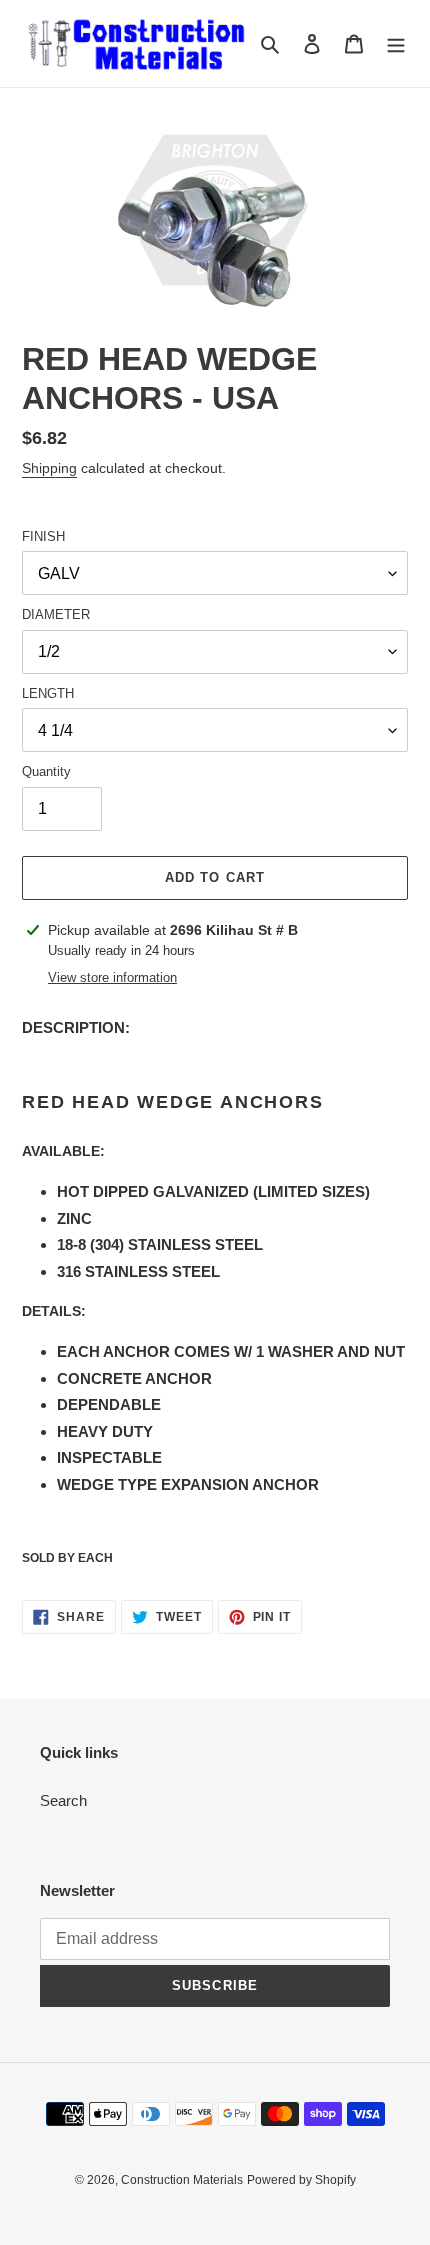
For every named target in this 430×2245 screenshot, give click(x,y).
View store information (112, 977)
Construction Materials (182, 2180)
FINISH (43, 536)
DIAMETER (56, 614)
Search (63, 1800)
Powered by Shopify (301, 2180)
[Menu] (396, 43)
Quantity (46, 771)
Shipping (49, 468)
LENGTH (48, 693)
